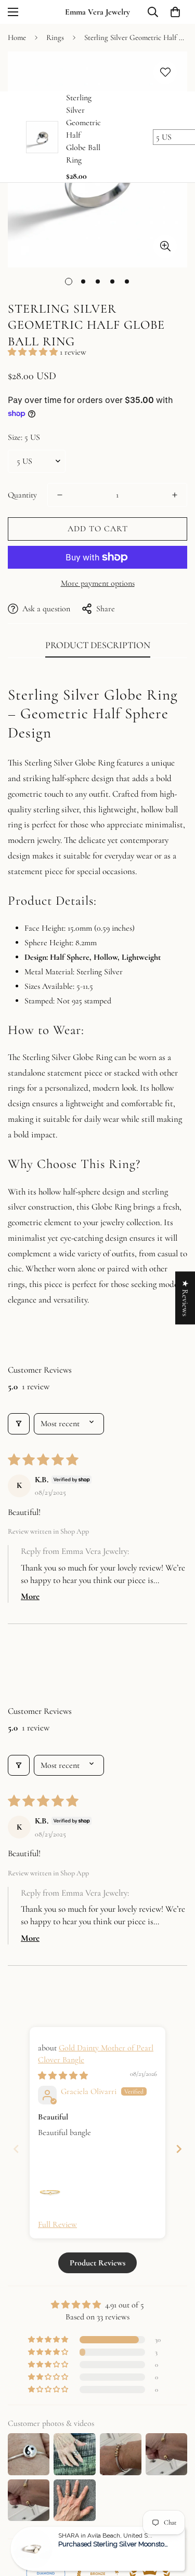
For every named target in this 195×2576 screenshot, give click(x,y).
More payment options (98, 583)
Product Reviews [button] (97, 2263)
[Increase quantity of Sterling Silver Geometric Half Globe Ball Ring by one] (175, 495)
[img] (63, 2076)
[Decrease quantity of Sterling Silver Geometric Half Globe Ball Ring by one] (60, 495)
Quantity (22, 495)
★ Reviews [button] (185, 1298)
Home (17, 37)
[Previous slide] (16, 2149)
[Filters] (19, 1424)
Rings (55, 37)
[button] (175, 12)
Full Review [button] (57, 2224)
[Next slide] (179, 2149)
